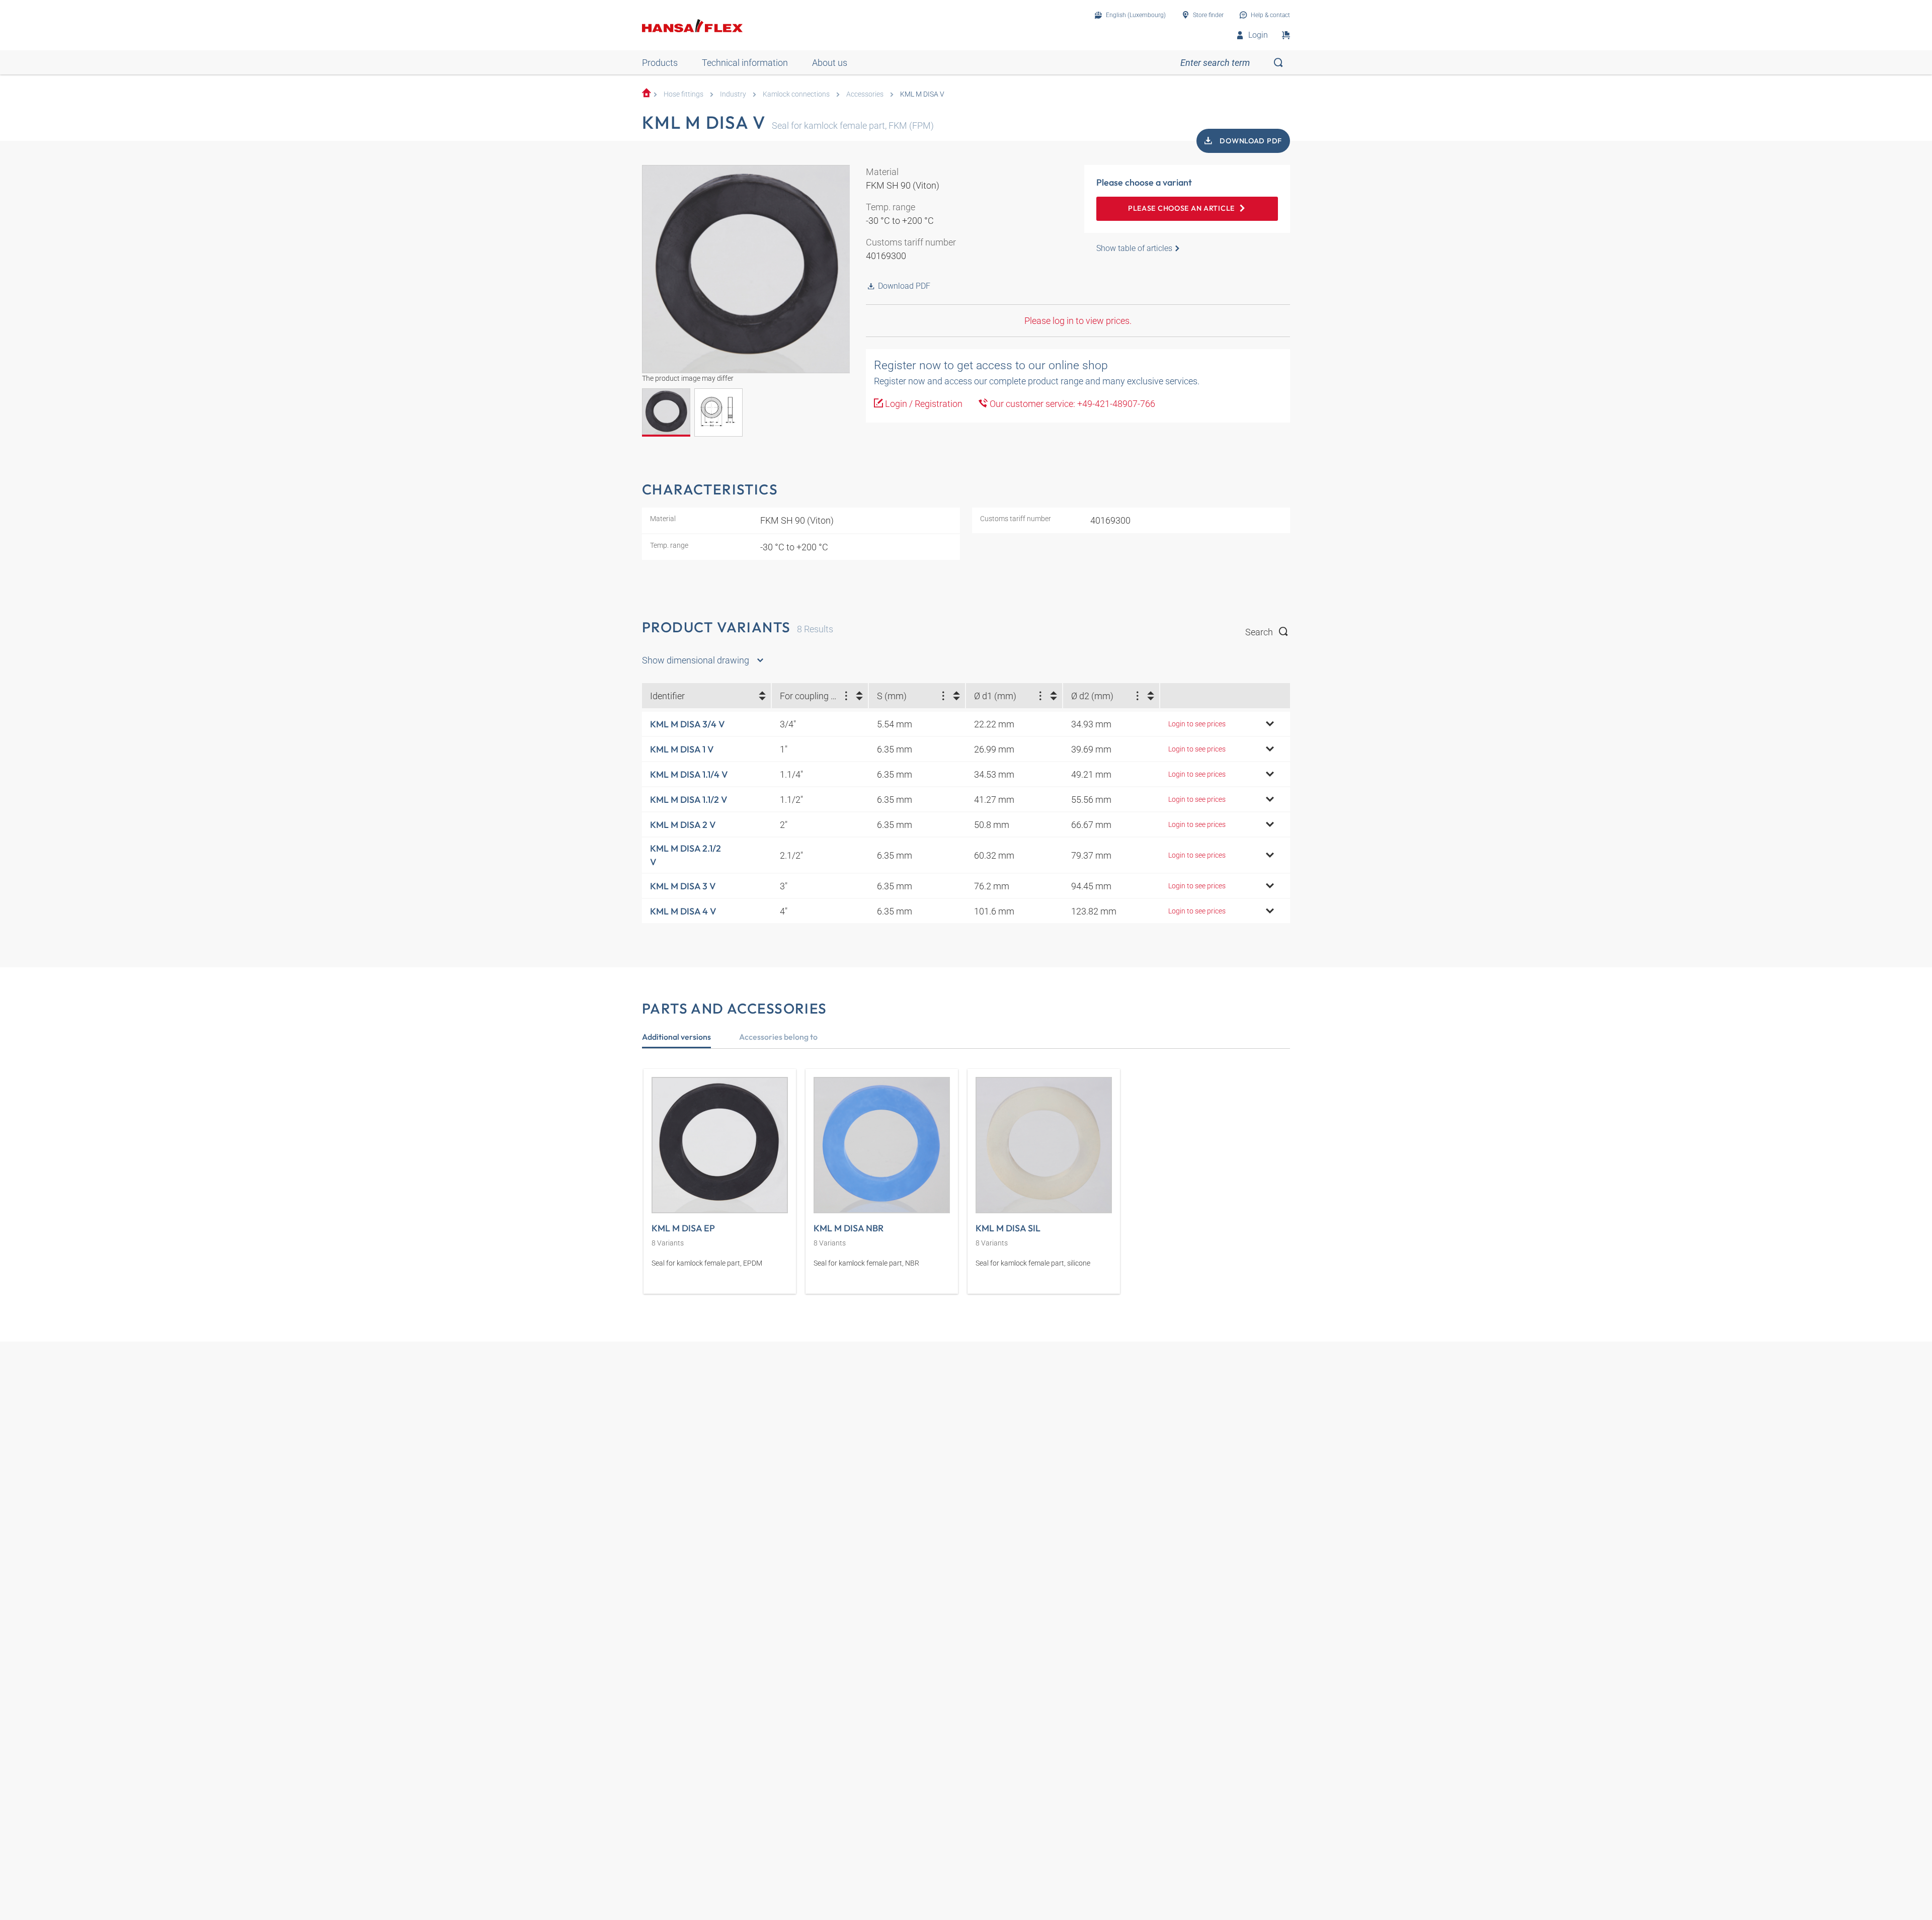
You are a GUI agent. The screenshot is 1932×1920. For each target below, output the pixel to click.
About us (830, 63)
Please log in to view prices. (1078, 321)
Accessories (865, 94)
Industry (733, 94)
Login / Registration (923, 404)
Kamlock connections (796, 94)
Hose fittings (683, 94)
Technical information (745, 63)
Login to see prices (1197, 724)
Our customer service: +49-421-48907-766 (1071, 404)
